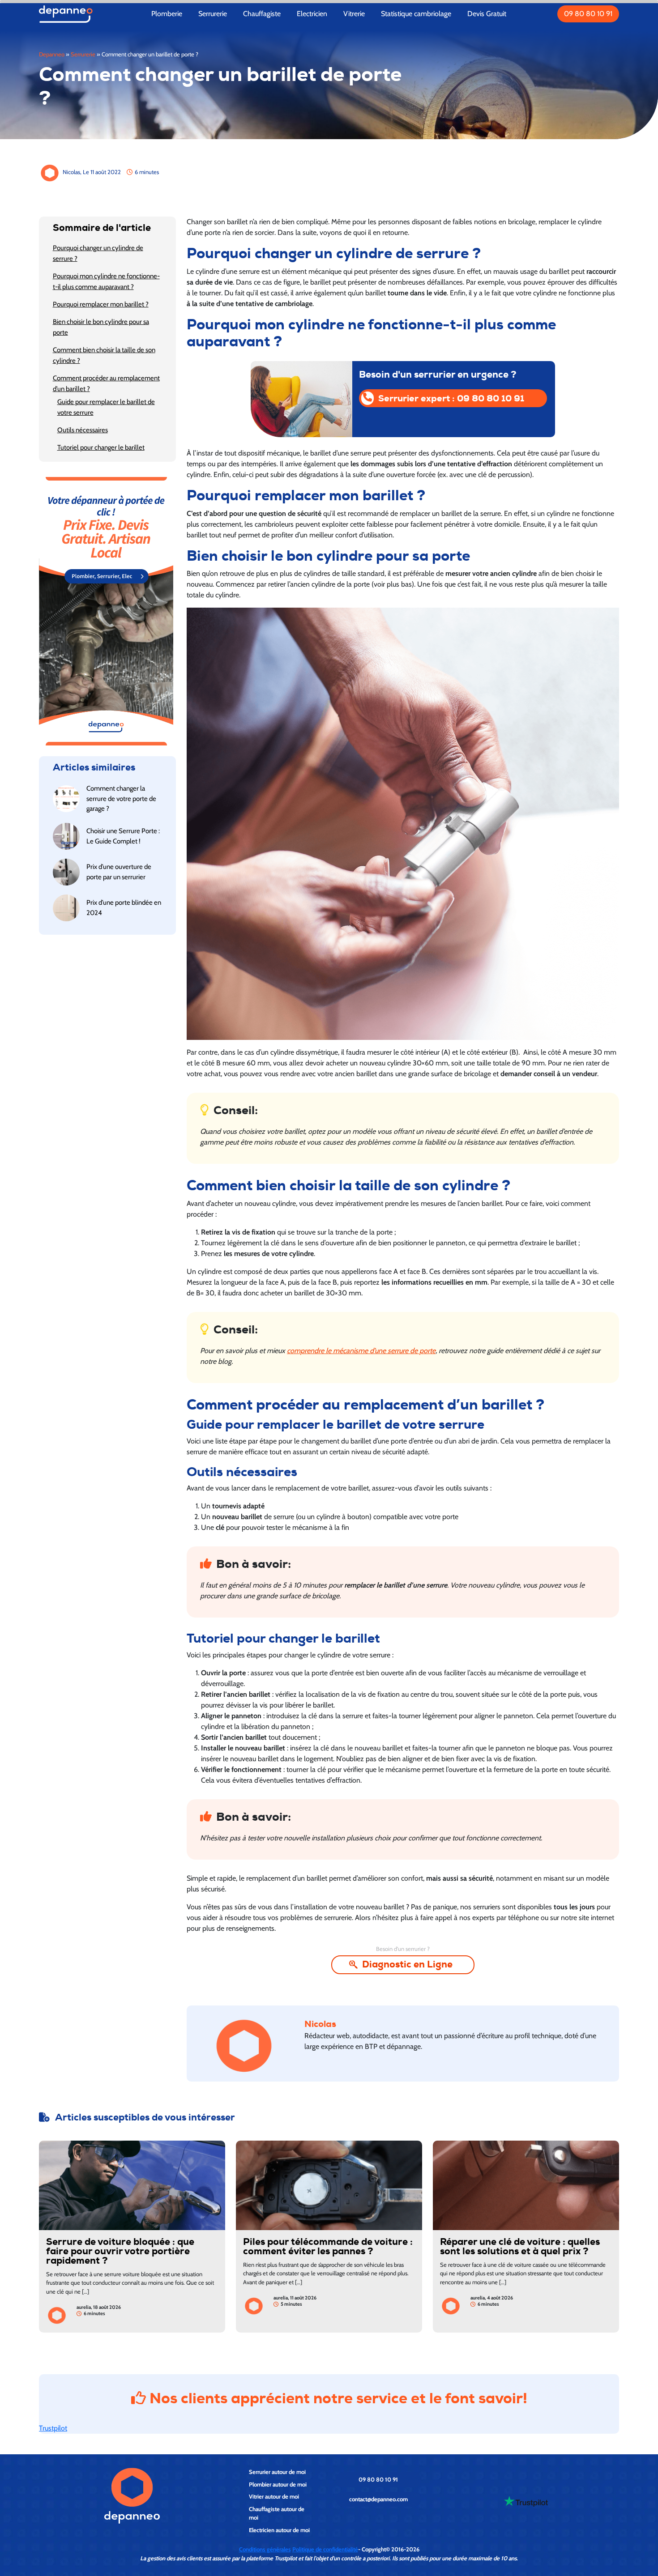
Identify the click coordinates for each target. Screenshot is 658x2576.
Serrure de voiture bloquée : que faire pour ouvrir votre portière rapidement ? (120, 2251)
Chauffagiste (262, 14)
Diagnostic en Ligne (407, 1964)
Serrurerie (213, 14)
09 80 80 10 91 (588, 14)
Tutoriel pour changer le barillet (101, 447)
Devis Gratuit (487, 14)
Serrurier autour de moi (277, 2472)
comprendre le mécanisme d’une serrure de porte (361, 1351)
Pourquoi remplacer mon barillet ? (101, 304)
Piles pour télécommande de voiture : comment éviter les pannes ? (328, 2247)
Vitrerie (354, 14)
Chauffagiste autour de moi (277, 2513)
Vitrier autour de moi (274, 2496)
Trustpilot (53, 2428)
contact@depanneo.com (378, 2499)
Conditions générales (265, 2549)
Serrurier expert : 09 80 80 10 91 (451, 398)
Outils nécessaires (83, 430)
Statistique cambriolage (416, 14)
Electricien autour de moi (279, 2530)
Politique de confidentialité (325, 2549)
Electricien (312, 14)
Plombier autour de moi (278, 2484)
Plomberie (167, 14)
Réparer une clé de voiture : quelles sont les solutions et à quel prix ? (520, 2247)
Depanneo (52, 54)
